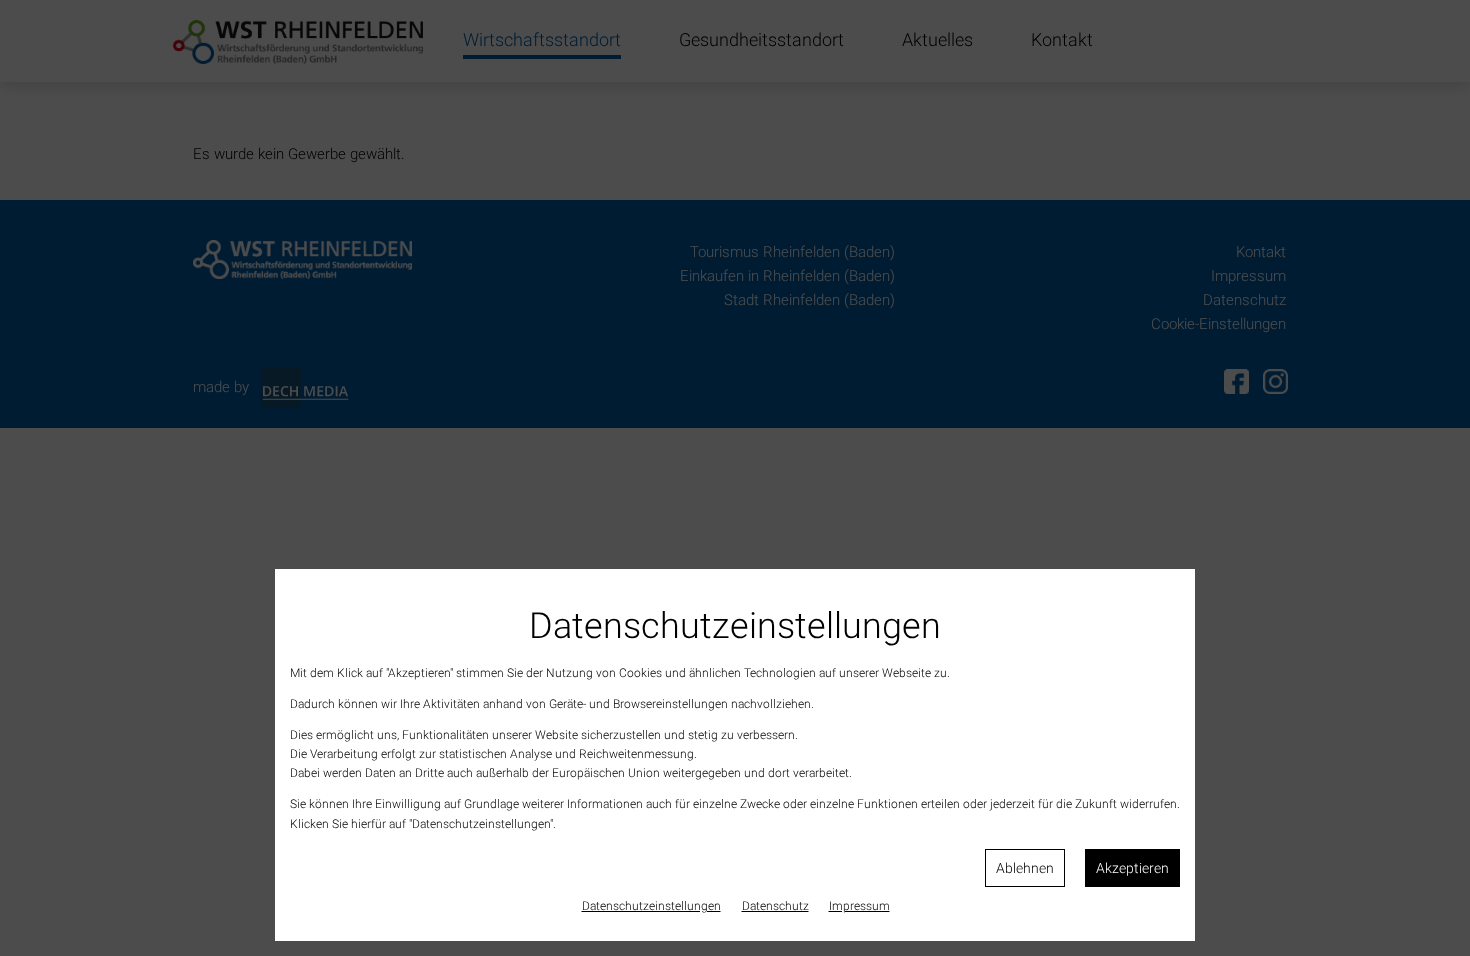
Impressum (859, 906)
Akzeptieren (1132, 868)
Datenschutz (775, 906)
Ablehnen (1025, 868)
